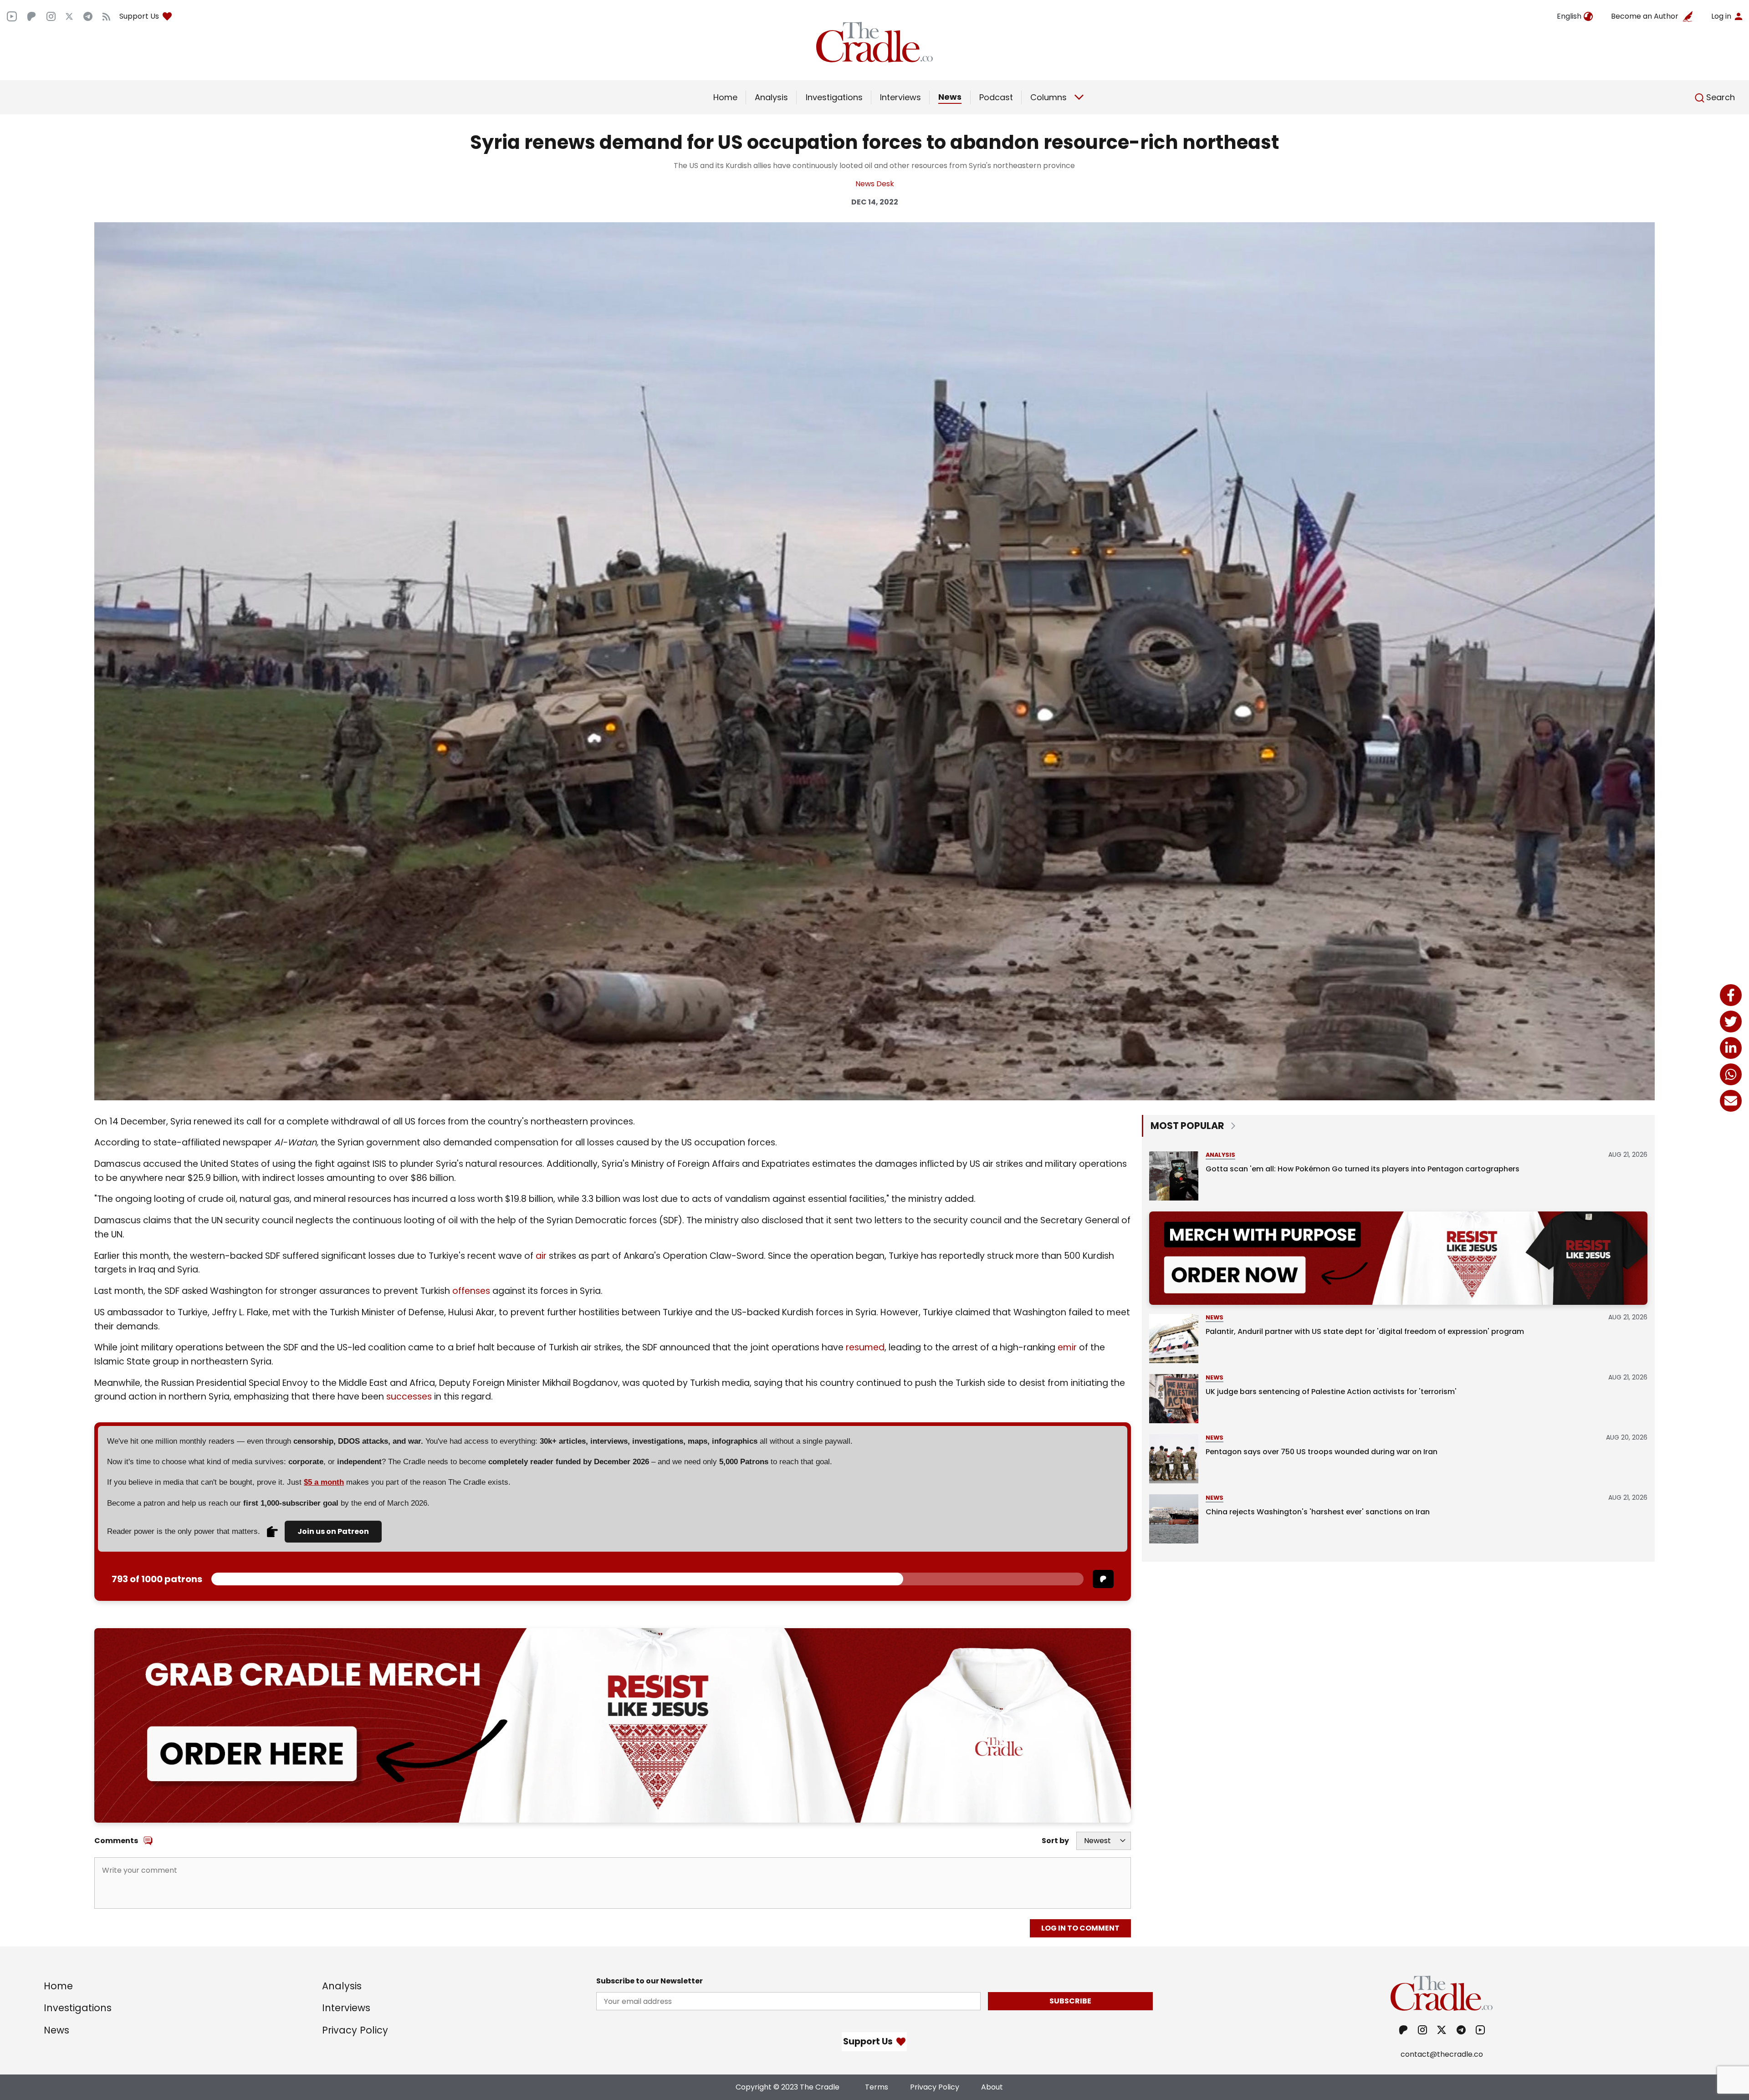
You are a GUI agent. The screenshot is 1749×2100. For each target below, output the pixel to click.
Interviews (900, 97)
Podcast (996, 97)
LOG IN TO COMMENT (1080, 1928)
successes (409, 1397)
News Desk (875, 184)
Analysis (771, 97)
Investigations (834, 97)
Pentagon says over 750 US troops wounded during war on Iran (1322, 1452)
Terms (877, 2087)
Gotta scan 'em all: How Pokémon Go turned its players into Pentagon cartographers (1363, 1169)
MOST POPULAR (1187, 1126)
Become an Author (1645, 16)
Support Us (139, 16)
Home (725, 97)
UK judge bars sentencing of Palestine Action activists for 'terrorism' (1331, 1392)
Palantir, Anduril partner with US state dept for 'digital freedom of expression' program (1365, 1331)
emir (1067, 1347)
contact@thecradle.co (1442, 2054)
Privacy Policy (355, 2030)
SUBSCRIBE (1070, 2001)
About (992, 2087)
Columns (1048, 97)
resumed (865, 1347)
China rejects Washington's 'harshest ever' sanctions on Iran (1318, 1512)
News (950, 97)
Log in (1721, 16)
